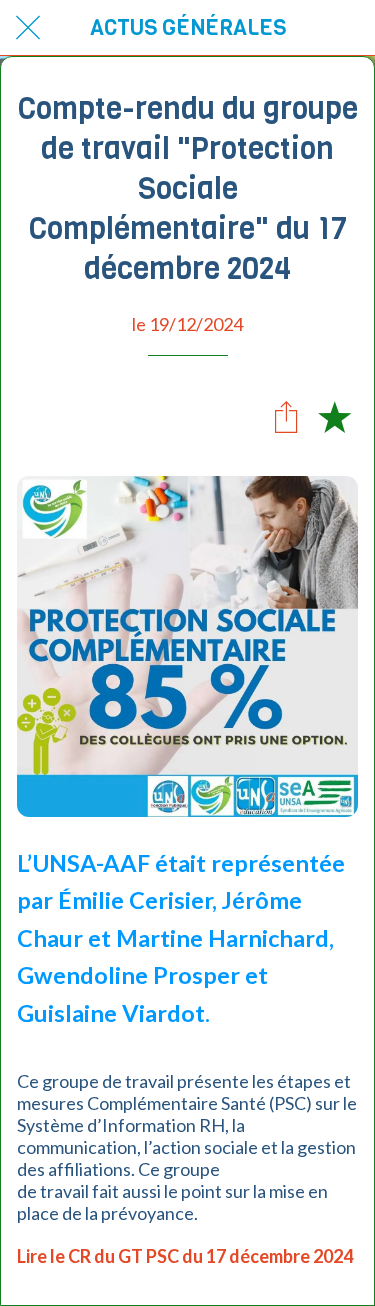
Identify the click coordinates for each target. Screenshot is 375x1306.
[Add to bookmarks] (334, 416)
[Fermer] (28, 28)
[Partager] (286, 416)
